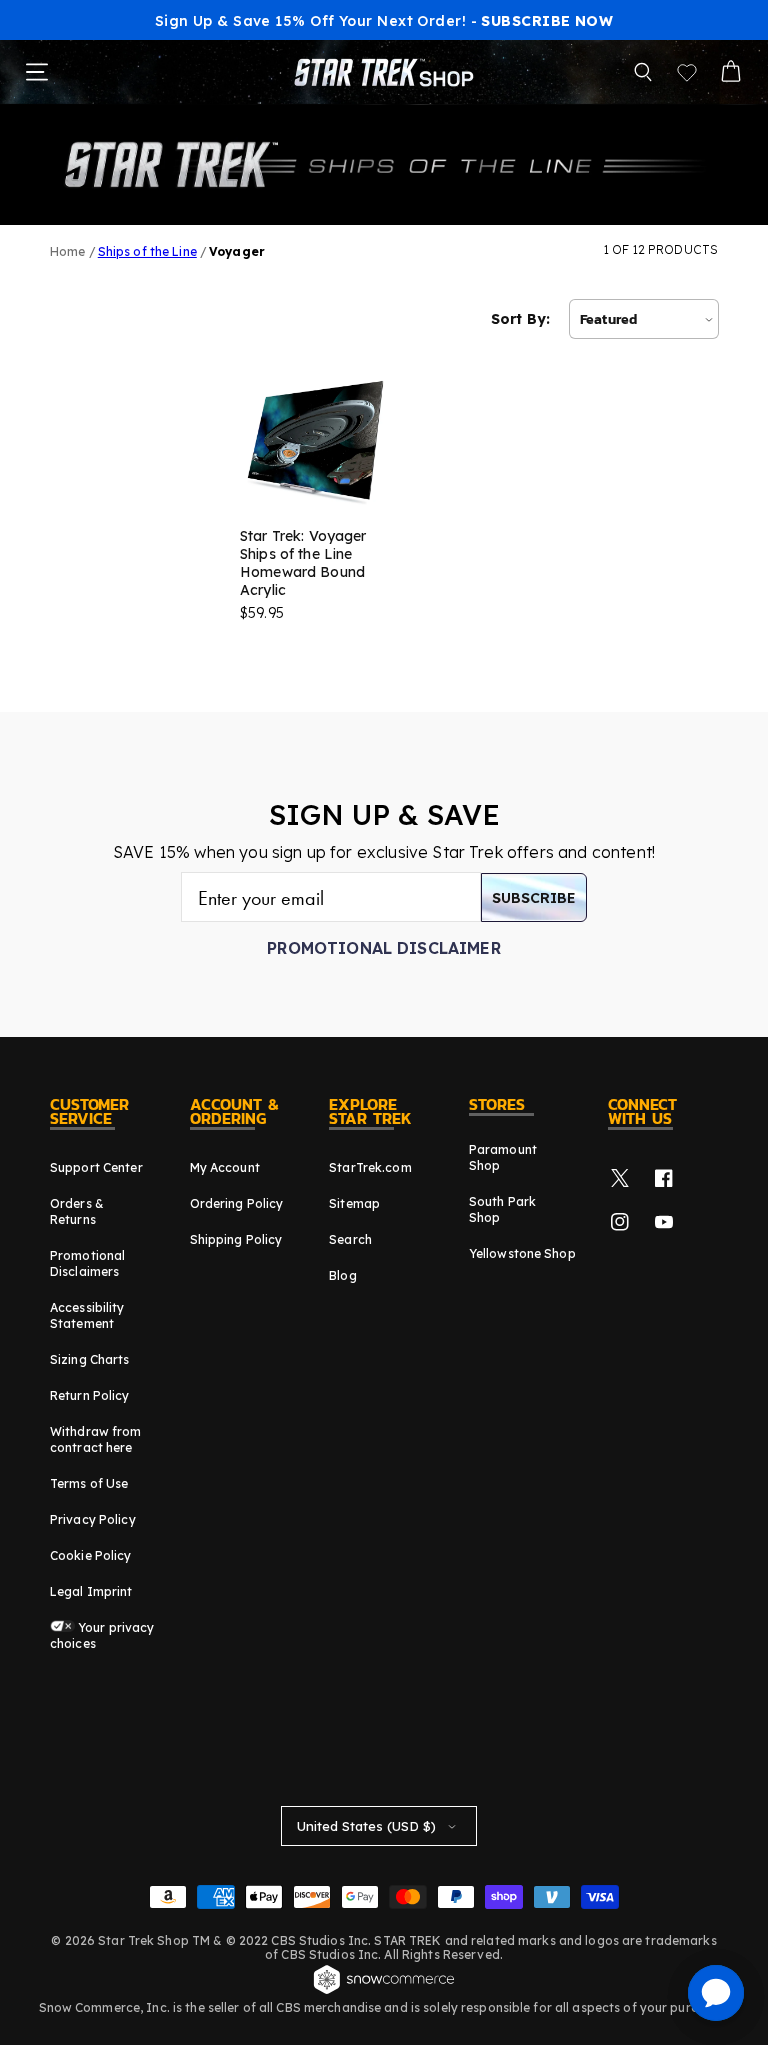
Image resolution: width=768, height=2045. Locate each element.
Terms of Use (89, 1483)
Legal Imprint (91, 1591)
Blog (342, 1275)
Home (67, 251)
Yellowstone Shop (522, 1253)
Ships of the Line (147, 251)
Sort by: (520, 319)
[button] (643, 72)
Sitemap (354, 1203)
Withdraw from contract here (96, 1439)
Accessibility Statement (87, 1315)
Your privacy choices (102, 1635)
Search (350, 1239)
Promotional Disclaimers (87, 1263)
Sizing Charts (90, 1359)
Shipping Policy (236, 1239)
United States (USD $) (366, 1826)
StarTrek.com (370, 1167)
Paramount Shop (503, 1157)
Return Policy (90, 1395)
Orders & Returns (77, 1211)
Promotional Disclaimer (384, 948)
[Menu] (37, 72)
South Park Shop (502, 1209)
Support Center (96, 1167)
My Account (225, 1167)
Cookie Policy (91, 1555)
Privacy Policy (93, 1519)
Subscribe (534, 898)
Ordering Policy (237, 1203)
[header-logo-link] (384, 72)
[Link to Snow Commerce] (384, 1991)
